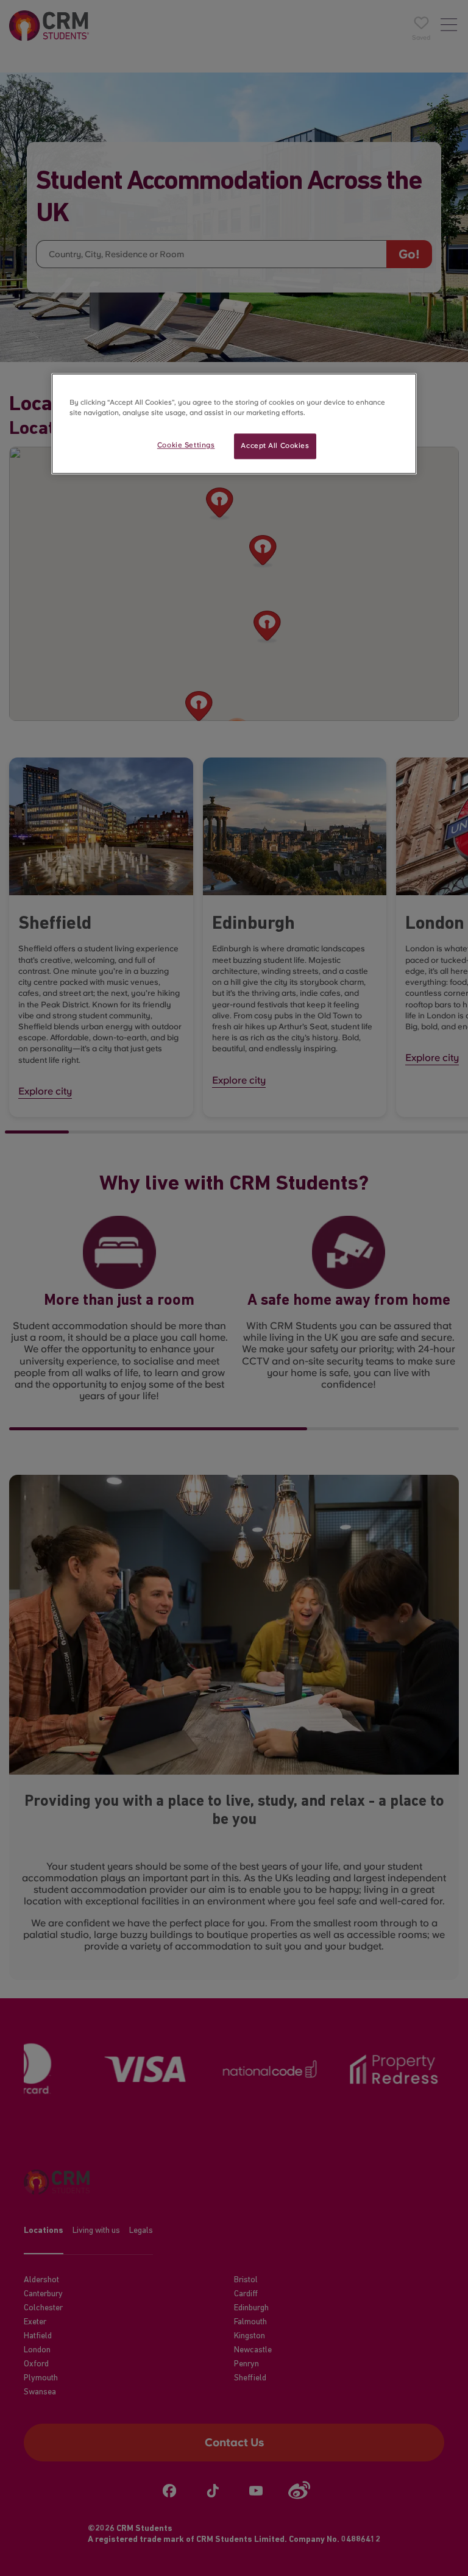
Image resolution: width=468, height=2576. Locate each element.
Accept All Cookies (275, 446)
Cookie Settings (186, 445)
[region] (234, 424)
